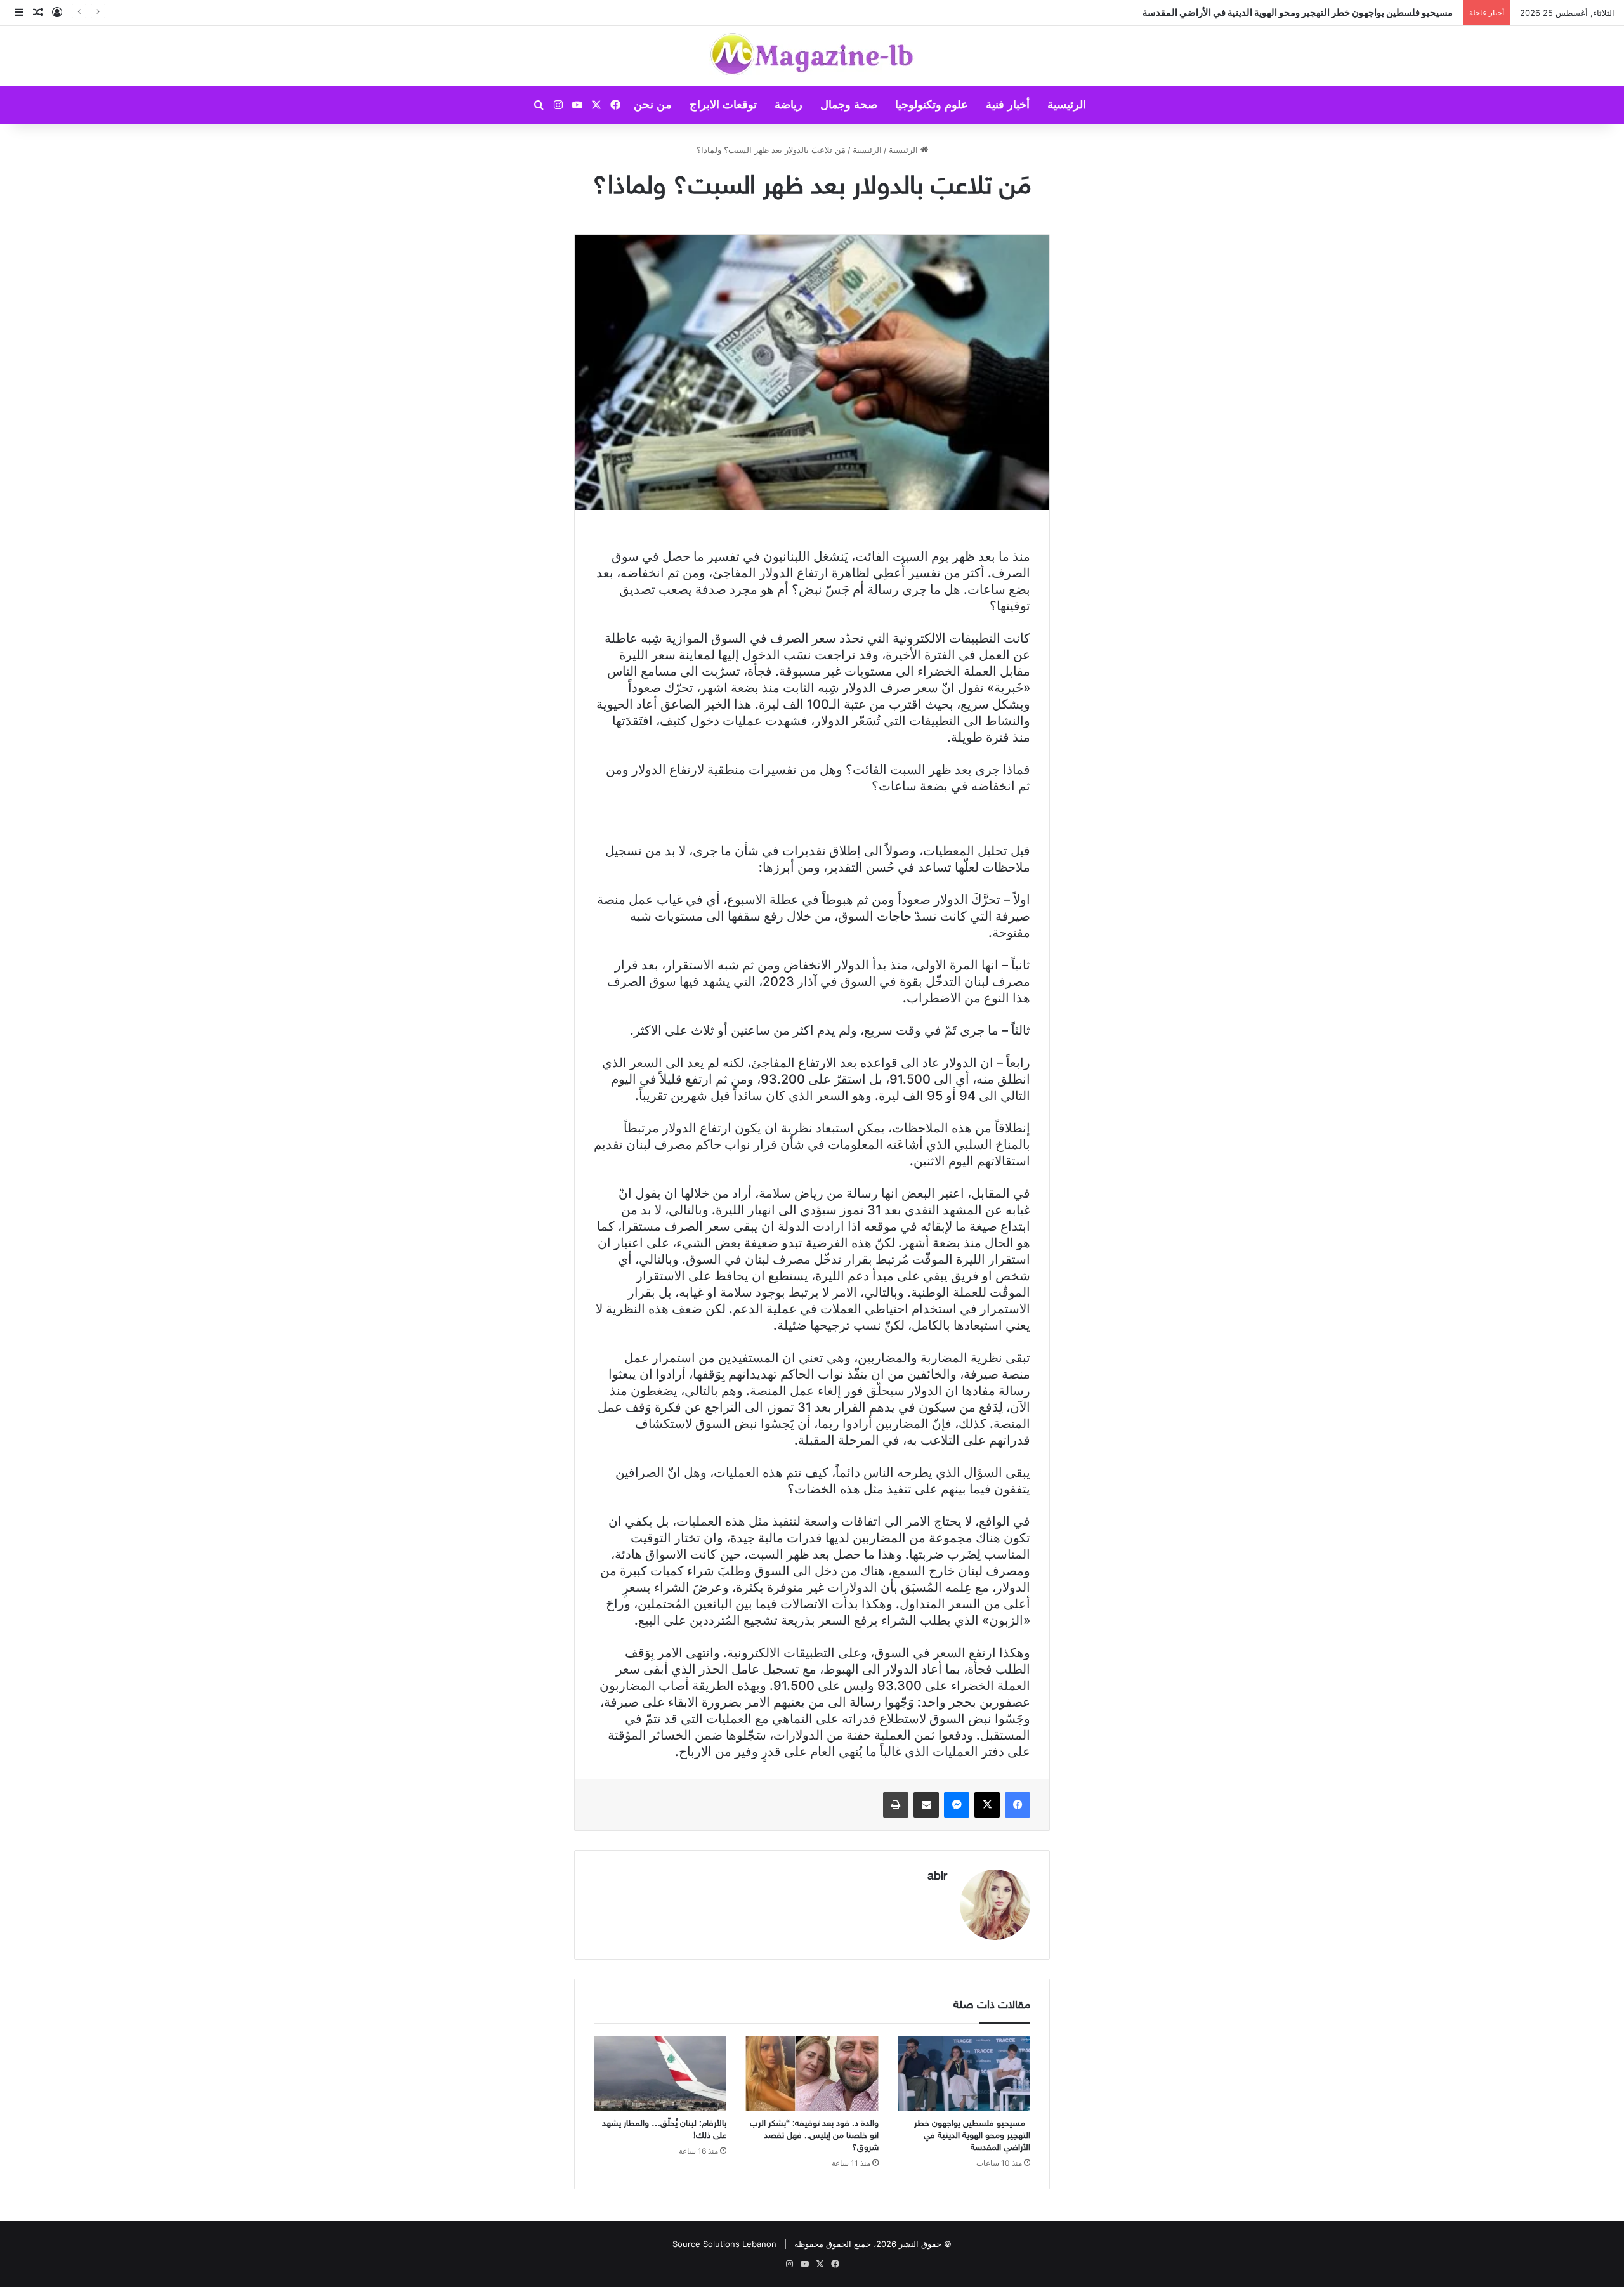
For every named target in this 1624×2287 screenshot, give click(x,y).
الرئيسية (1067, 105)
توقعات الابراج (723, 105)
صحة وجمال (849, 105)
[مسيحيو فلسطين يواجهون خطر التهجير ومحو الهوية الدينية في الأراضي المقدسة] (964, 2074)
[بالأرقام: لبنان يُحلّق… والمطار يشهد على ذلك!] (660, 2074)
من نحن (653, 105)
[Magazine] (812, 56)
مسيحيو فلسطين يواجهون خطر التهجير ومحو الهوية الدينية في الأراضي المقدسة (972, 2136)
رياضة (789, 105)
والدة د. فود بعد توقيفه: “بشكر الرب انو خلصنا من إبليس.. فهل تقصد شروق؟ (814, 2136)
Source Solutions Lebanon (724, 2244)
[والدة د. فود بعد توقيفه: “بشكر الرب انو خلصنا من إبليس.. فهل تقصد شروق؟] (812, 2074)
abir (937, 1877)
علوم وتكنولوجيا (932, 105)
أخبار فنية (1008, 105)
